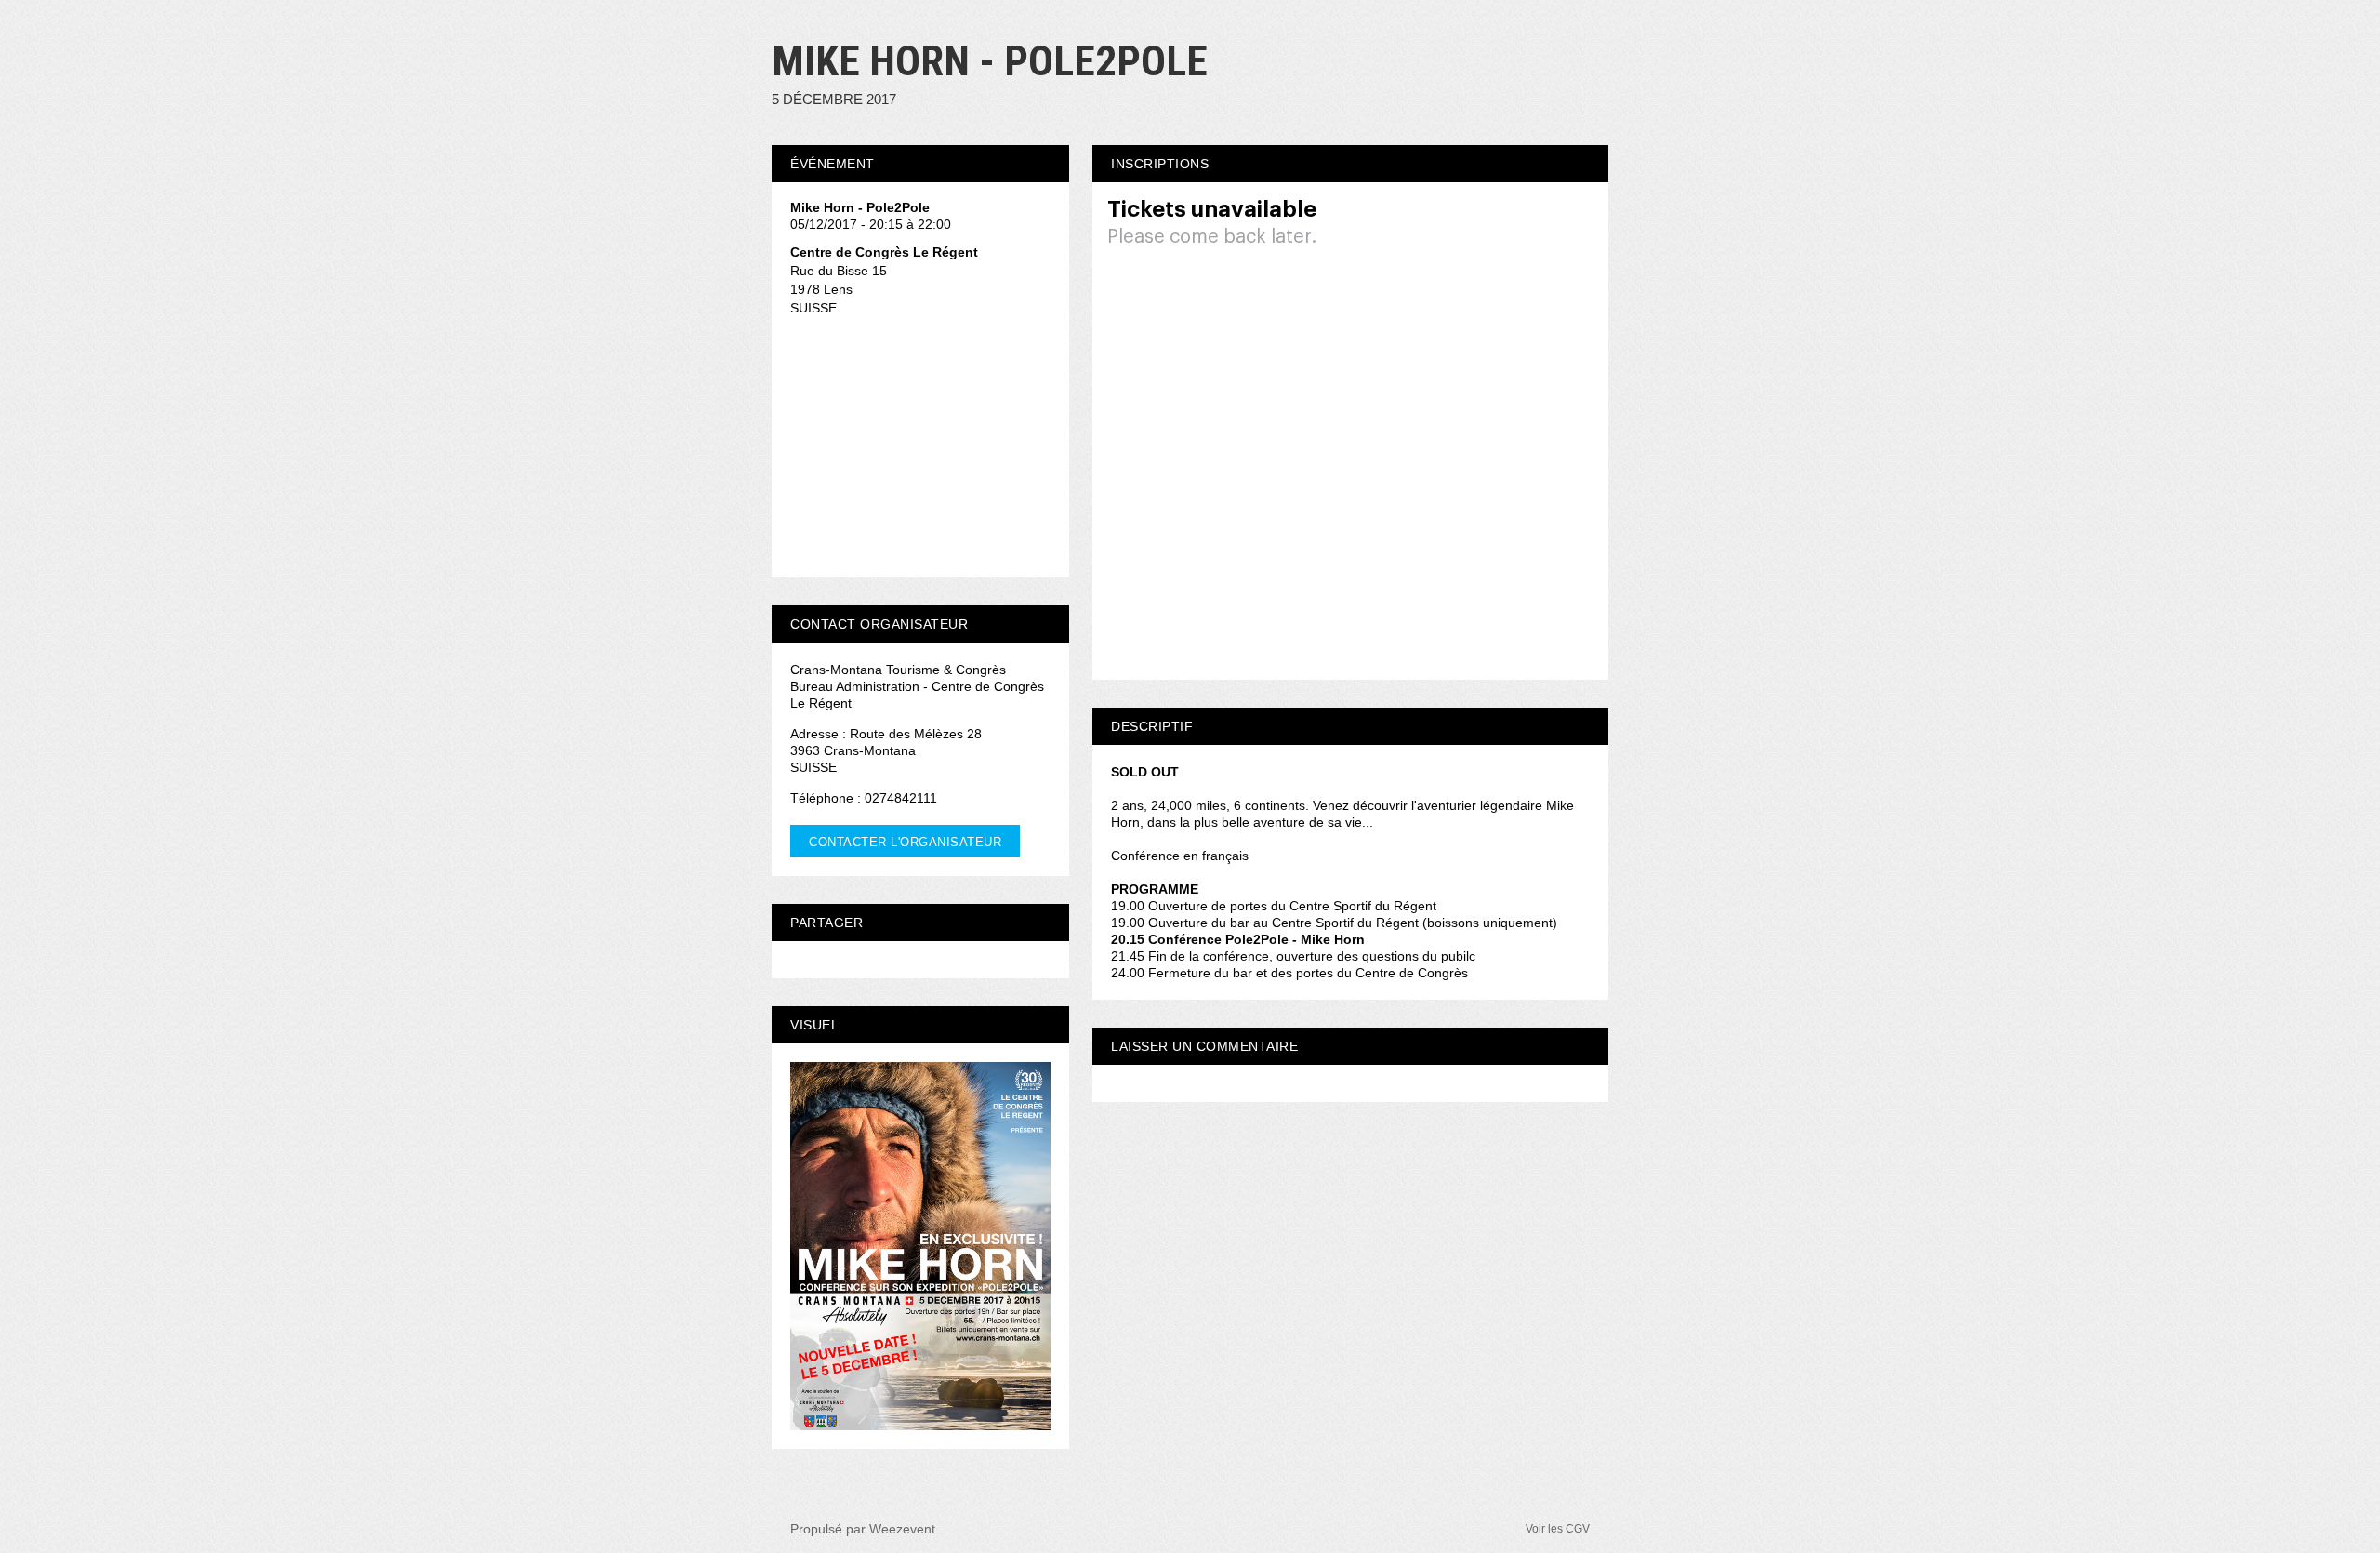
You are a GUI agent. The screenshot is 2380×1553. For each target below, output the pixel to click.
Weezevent (902, 1529)
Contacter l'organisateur (905, 842)
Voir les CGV (1558, 1529)
